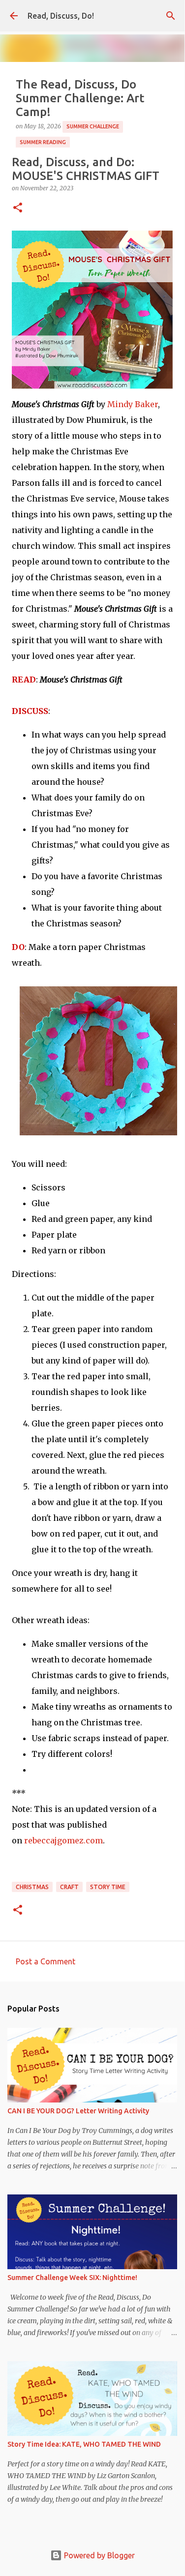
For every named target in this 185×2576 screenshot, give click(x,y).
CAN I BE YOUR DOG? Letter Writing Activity (78, 2111)
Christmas (32, 1887)
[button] (18, 208)
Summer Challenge (93, 126)
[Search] (171, 16)
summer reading (43, 142)
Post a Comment (46, 1961)
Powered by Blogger (98, 2555)
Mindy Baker (133, 404)
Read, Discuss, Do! (61, 16)
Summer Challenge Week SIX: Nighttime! (72, 2278)
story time (108, 1887)
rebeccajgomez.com (63, 1840)
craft (69, 1887)
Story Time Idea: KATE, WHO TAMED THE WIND (84, 2444)
